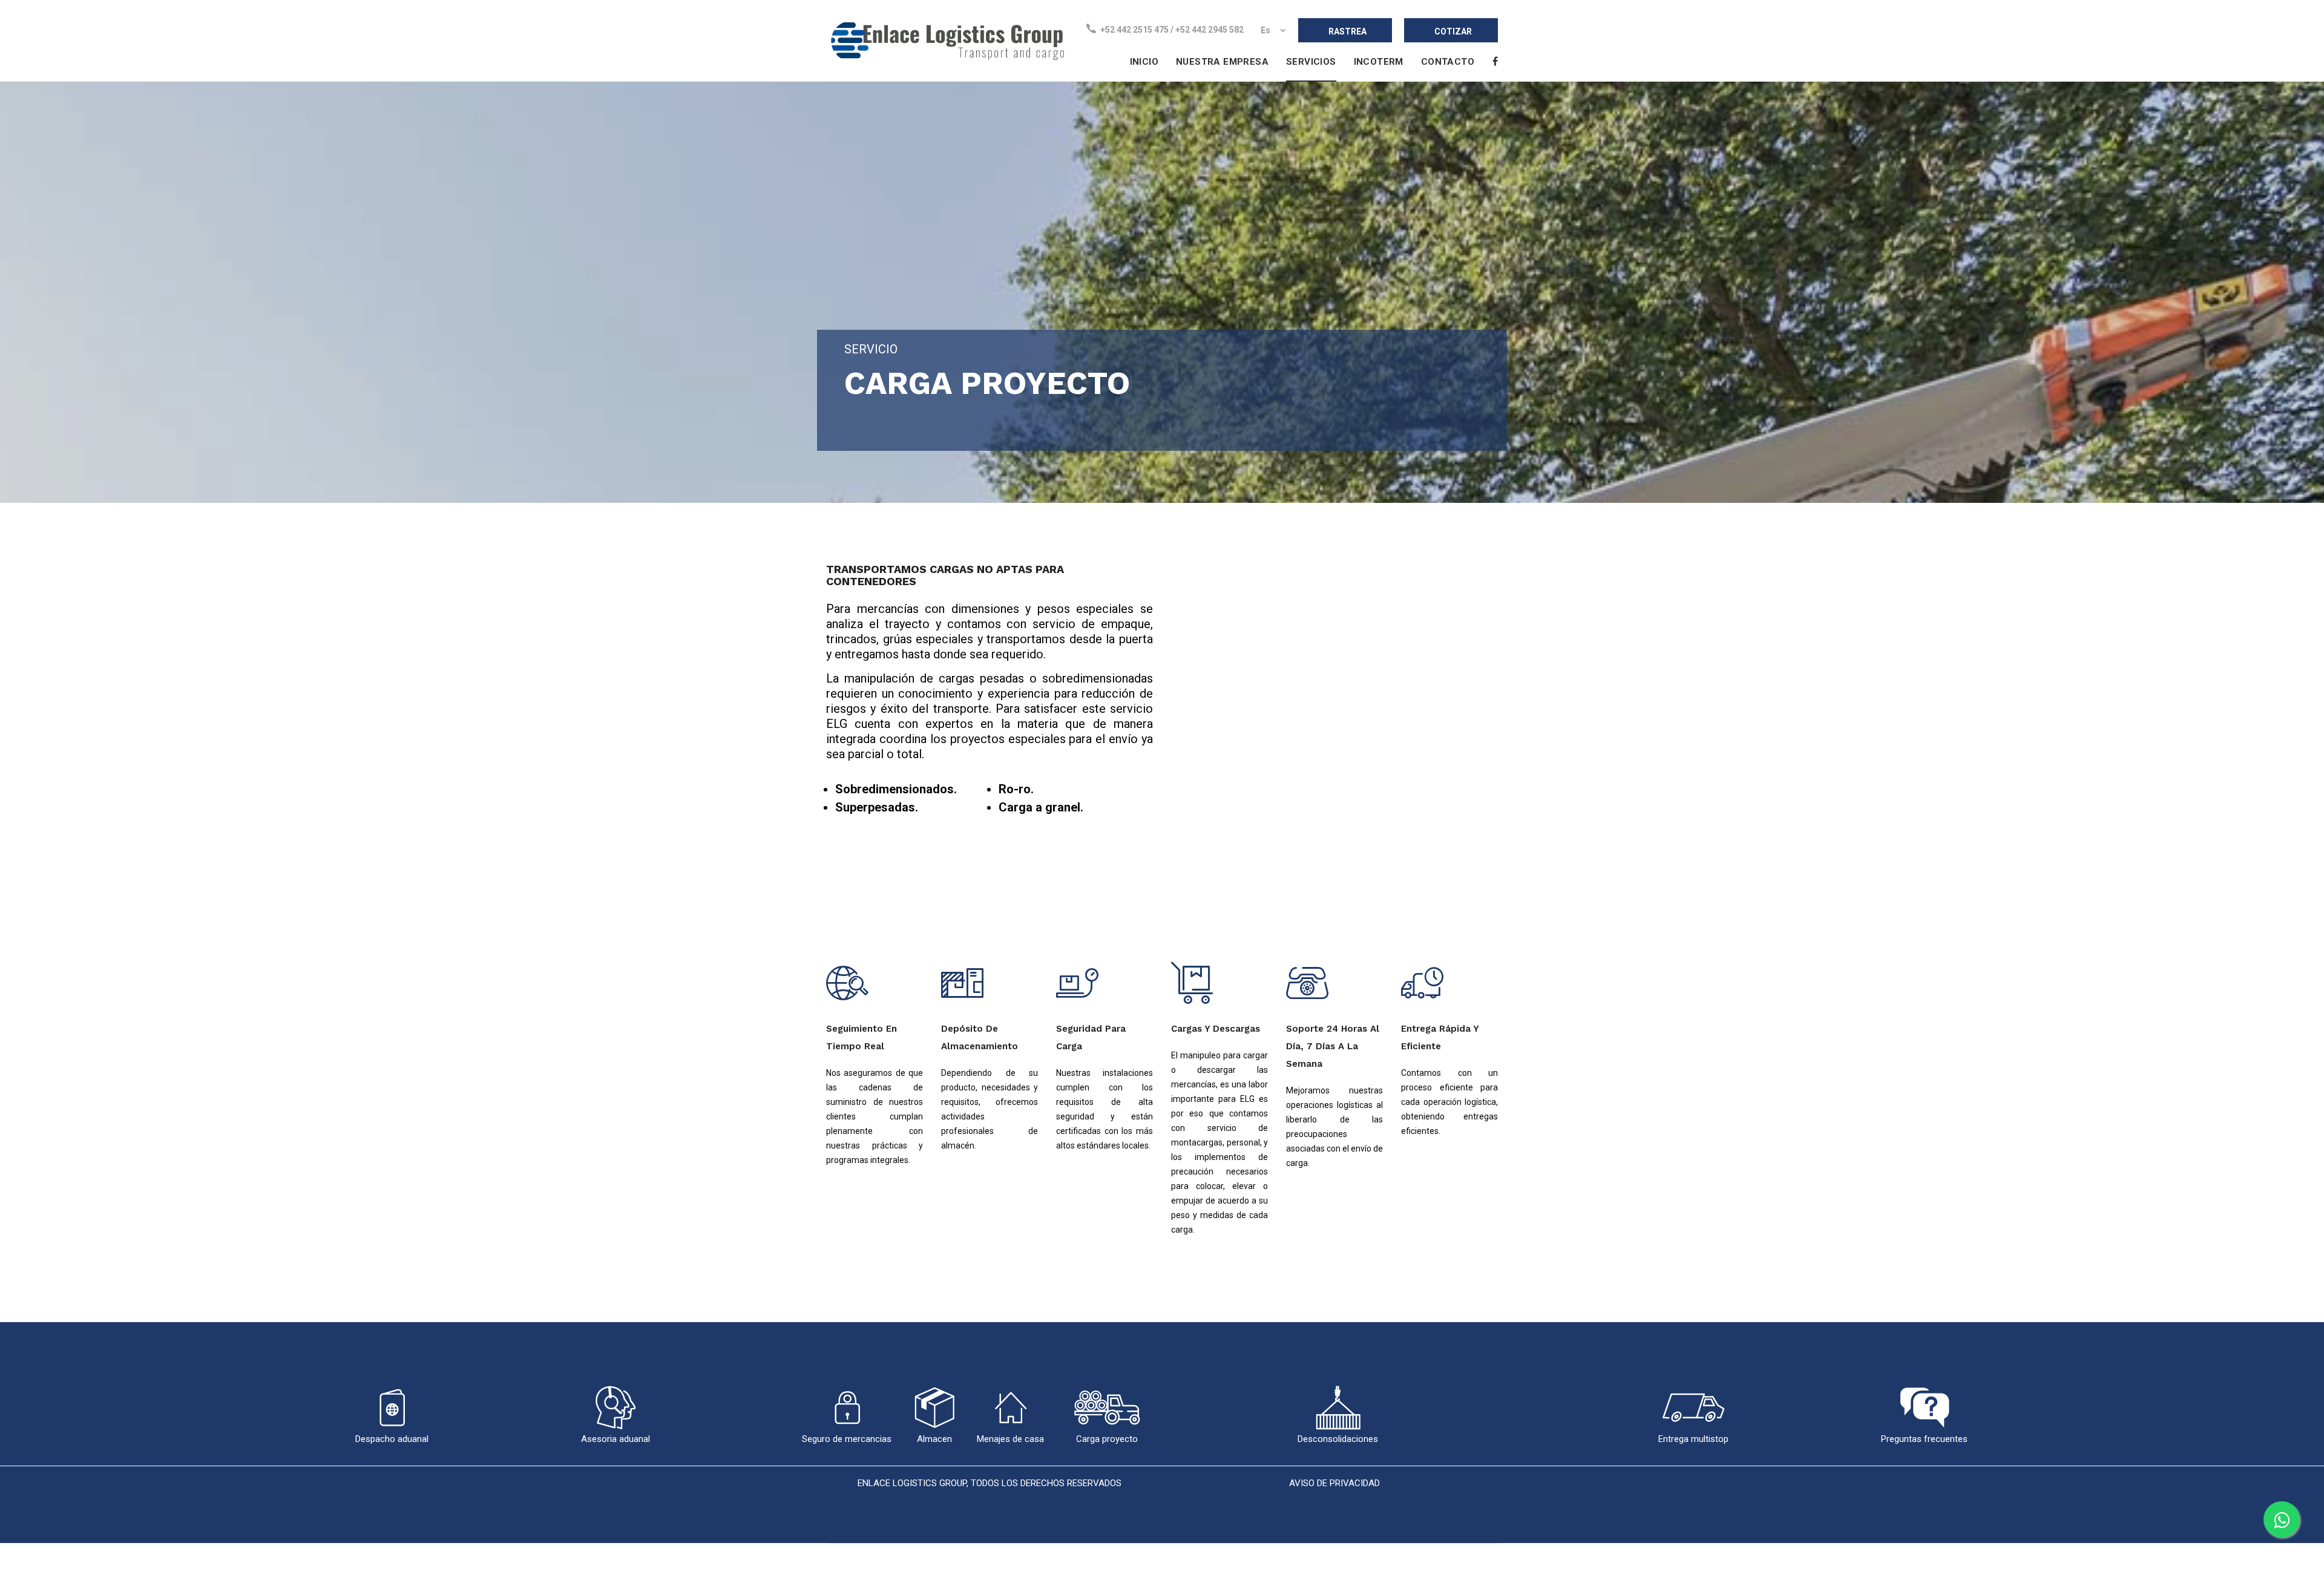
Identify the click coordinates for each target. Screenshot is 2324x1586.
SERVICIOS (1311, 62)
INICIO (1144, 62)
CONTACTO (1448, 62)
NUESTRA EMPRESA (1222, 62)
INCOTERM (1379, 62)
